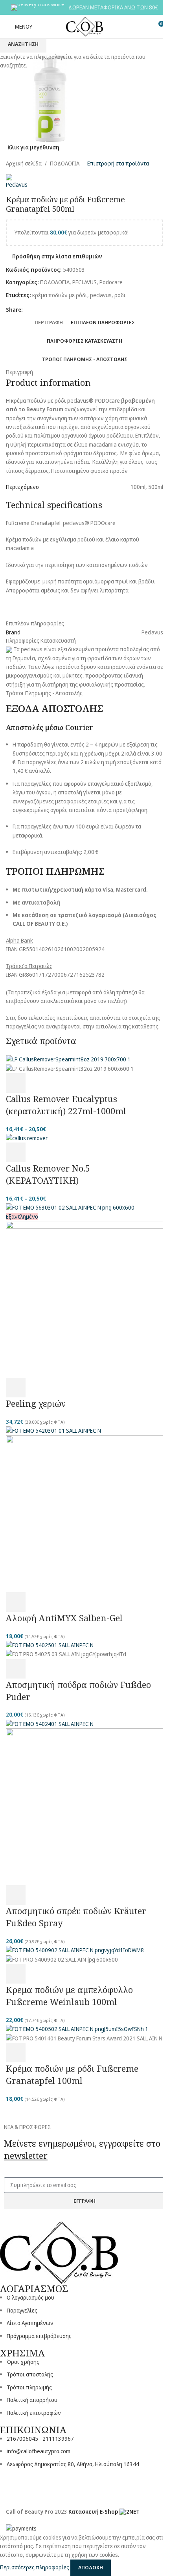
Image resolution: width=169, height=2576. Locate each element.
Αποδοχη (91, 2567)
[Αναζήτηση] (143, 27)
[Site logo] (84, 26)
